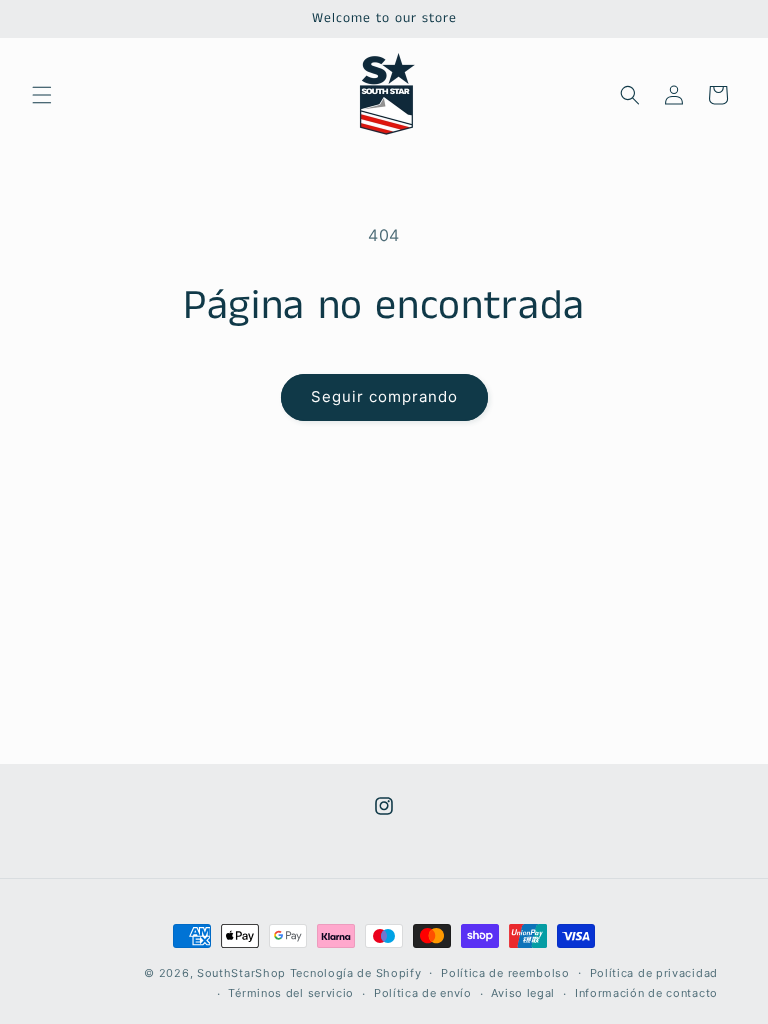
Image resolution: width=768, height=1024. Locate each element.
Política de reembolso (505, 973)
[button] (42, 95)
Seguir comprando (384, 396)
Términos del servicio (291, 993)
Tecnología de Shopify (356, 973)
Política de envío (423, 993)
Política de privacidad (654, 973)
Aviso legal (523, 993)
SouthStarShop (241, 973)
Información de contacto (646, 993)
